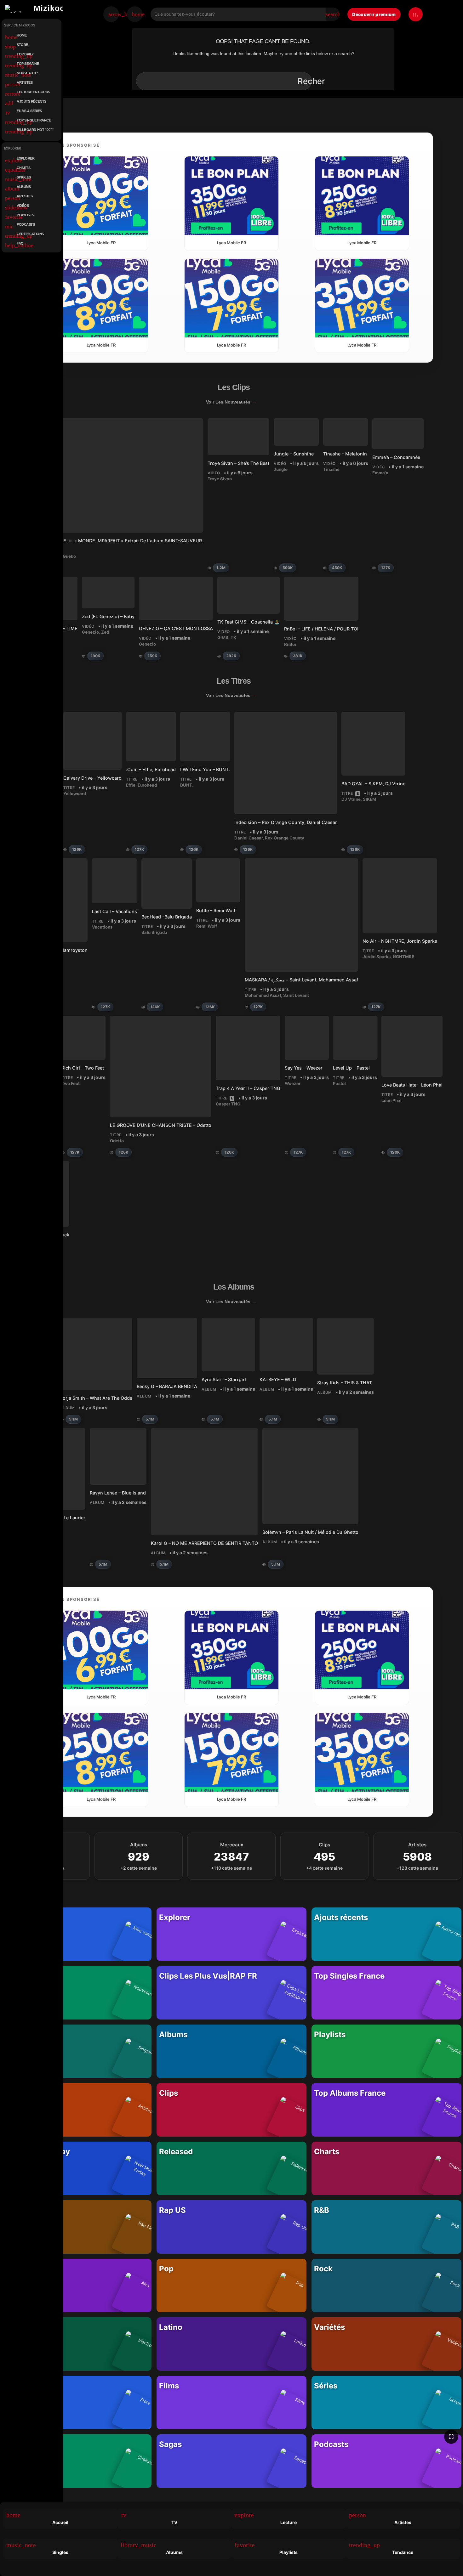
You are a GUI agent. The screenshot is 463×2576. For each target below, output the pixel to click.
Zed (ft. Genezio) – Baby (108, 616)
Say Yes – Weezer (304, 1068)
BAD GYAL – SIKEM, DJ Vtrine (373, 784)
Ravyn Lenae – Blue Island (118, 1492)
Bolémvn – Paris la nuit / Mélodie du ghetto (310, 1532)
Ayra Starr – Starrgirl (224, 1379)
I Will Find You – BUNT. (205, 769)
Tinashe (331, 469)
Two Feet (71, 1083)
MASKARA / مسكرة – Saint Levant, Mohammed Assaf (301, 980)
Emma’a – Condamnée (396, 457)
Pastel (339, 1083)
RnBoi (290, 644)
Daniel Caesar (249, 838)
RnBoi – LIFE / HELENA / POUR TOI (321, 629)
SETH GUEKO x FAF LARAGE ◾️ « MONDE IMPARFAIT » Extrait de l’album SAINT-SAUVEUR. (103, 541)
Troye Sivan (220, 479)
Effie (131, 785)
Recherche (318, 81)
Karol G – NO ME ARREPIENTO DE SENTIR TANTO (204, 1543)
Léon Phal (392, 1100)
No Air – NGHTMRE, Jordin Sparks (400, 941)
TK (233, 637)
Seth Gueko (64, 556)
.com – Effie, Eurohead (151, 769)
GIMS (223, 637)
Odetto (117, 1141)
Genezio (90, 632)
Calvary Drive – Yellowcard (92, 778)
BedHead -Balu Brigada (167, 917)
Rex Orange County (285, 838)
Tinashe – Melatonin (345, 454)
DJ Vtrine (351, 799)
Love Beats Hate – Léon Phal (412, 1085)
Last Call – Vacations (114, 911)
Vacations (102, 927)
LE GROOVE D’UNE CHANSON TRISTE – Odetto (161, 1125)
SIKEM (369, 799)
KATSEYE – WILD (278, 1379)
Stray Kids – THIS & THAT (345, 1382)
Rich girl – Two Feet (83, 1068)
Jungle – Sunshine (294, 454)
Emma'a (380, 473)
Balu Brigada (154, 932)
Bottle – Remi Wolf (216, 910)
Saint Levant (296, 995)
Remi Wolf (207, 926)
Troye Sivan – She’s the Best (238, 463)
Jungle (281, 469)
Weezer (293, 1083)
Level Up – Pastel (351, 1068)
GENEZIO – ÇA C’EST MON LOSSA (176, 628)
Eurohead (147, 785)
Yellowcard (75, 794)
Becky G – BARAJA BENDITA (167, 1386)
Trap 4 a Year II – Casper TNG (248, 1088)
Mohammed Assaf (263, 995)
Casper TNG (228, 1104)
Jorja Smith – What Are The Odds (96, 1398)
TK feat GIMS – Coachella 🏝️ (249, 622)
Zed (105, 632)
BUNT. (187, 785)
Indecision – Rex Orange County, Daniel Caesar (286, 822)
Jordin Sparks (377, 957)
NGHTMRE (403, 957)
